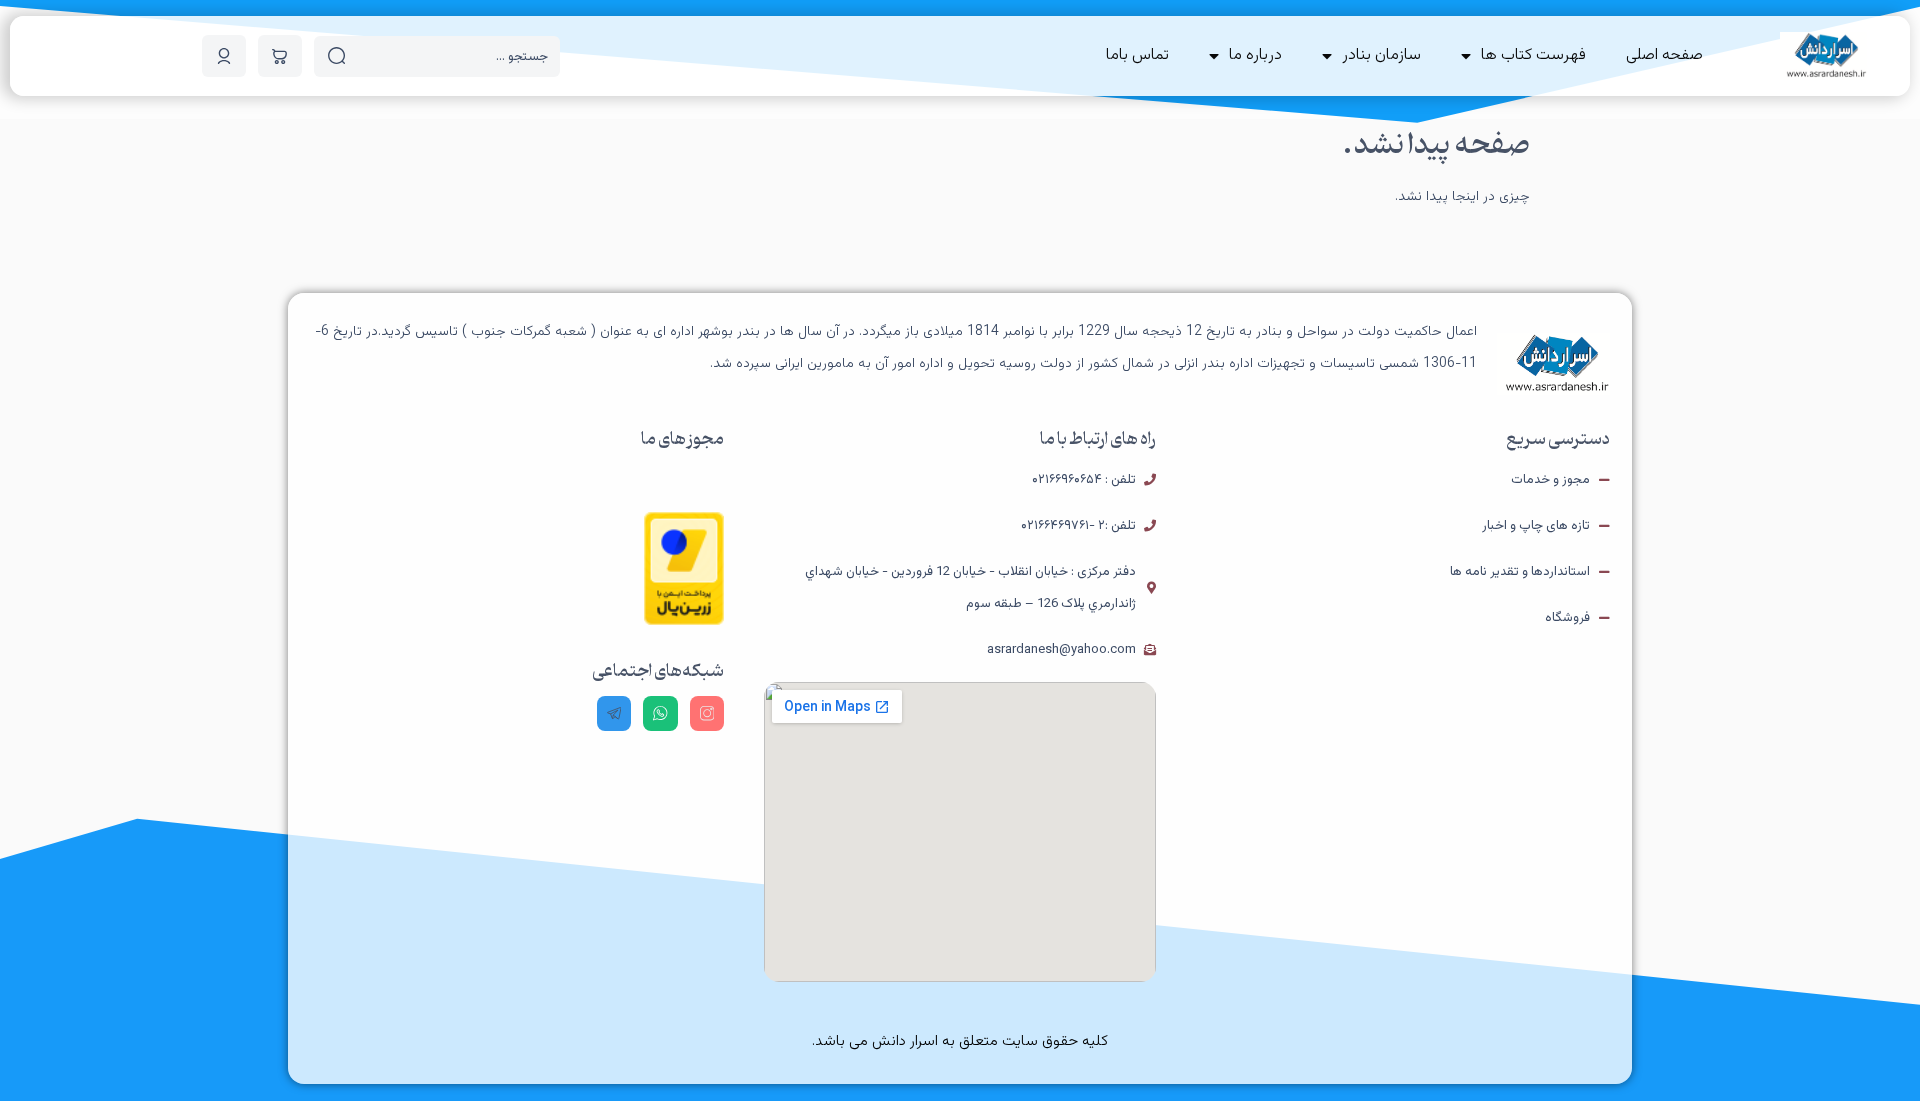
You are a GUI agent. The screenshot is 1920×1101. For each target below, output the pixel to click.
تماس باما (1137, 55)
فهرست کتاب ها (1533, 55)
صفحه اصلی (1664, 55)
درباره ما (1255, 55)
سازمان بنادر (1381, 55)
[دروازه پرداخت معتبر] (684, 622)
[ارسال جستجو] (337, 56)
